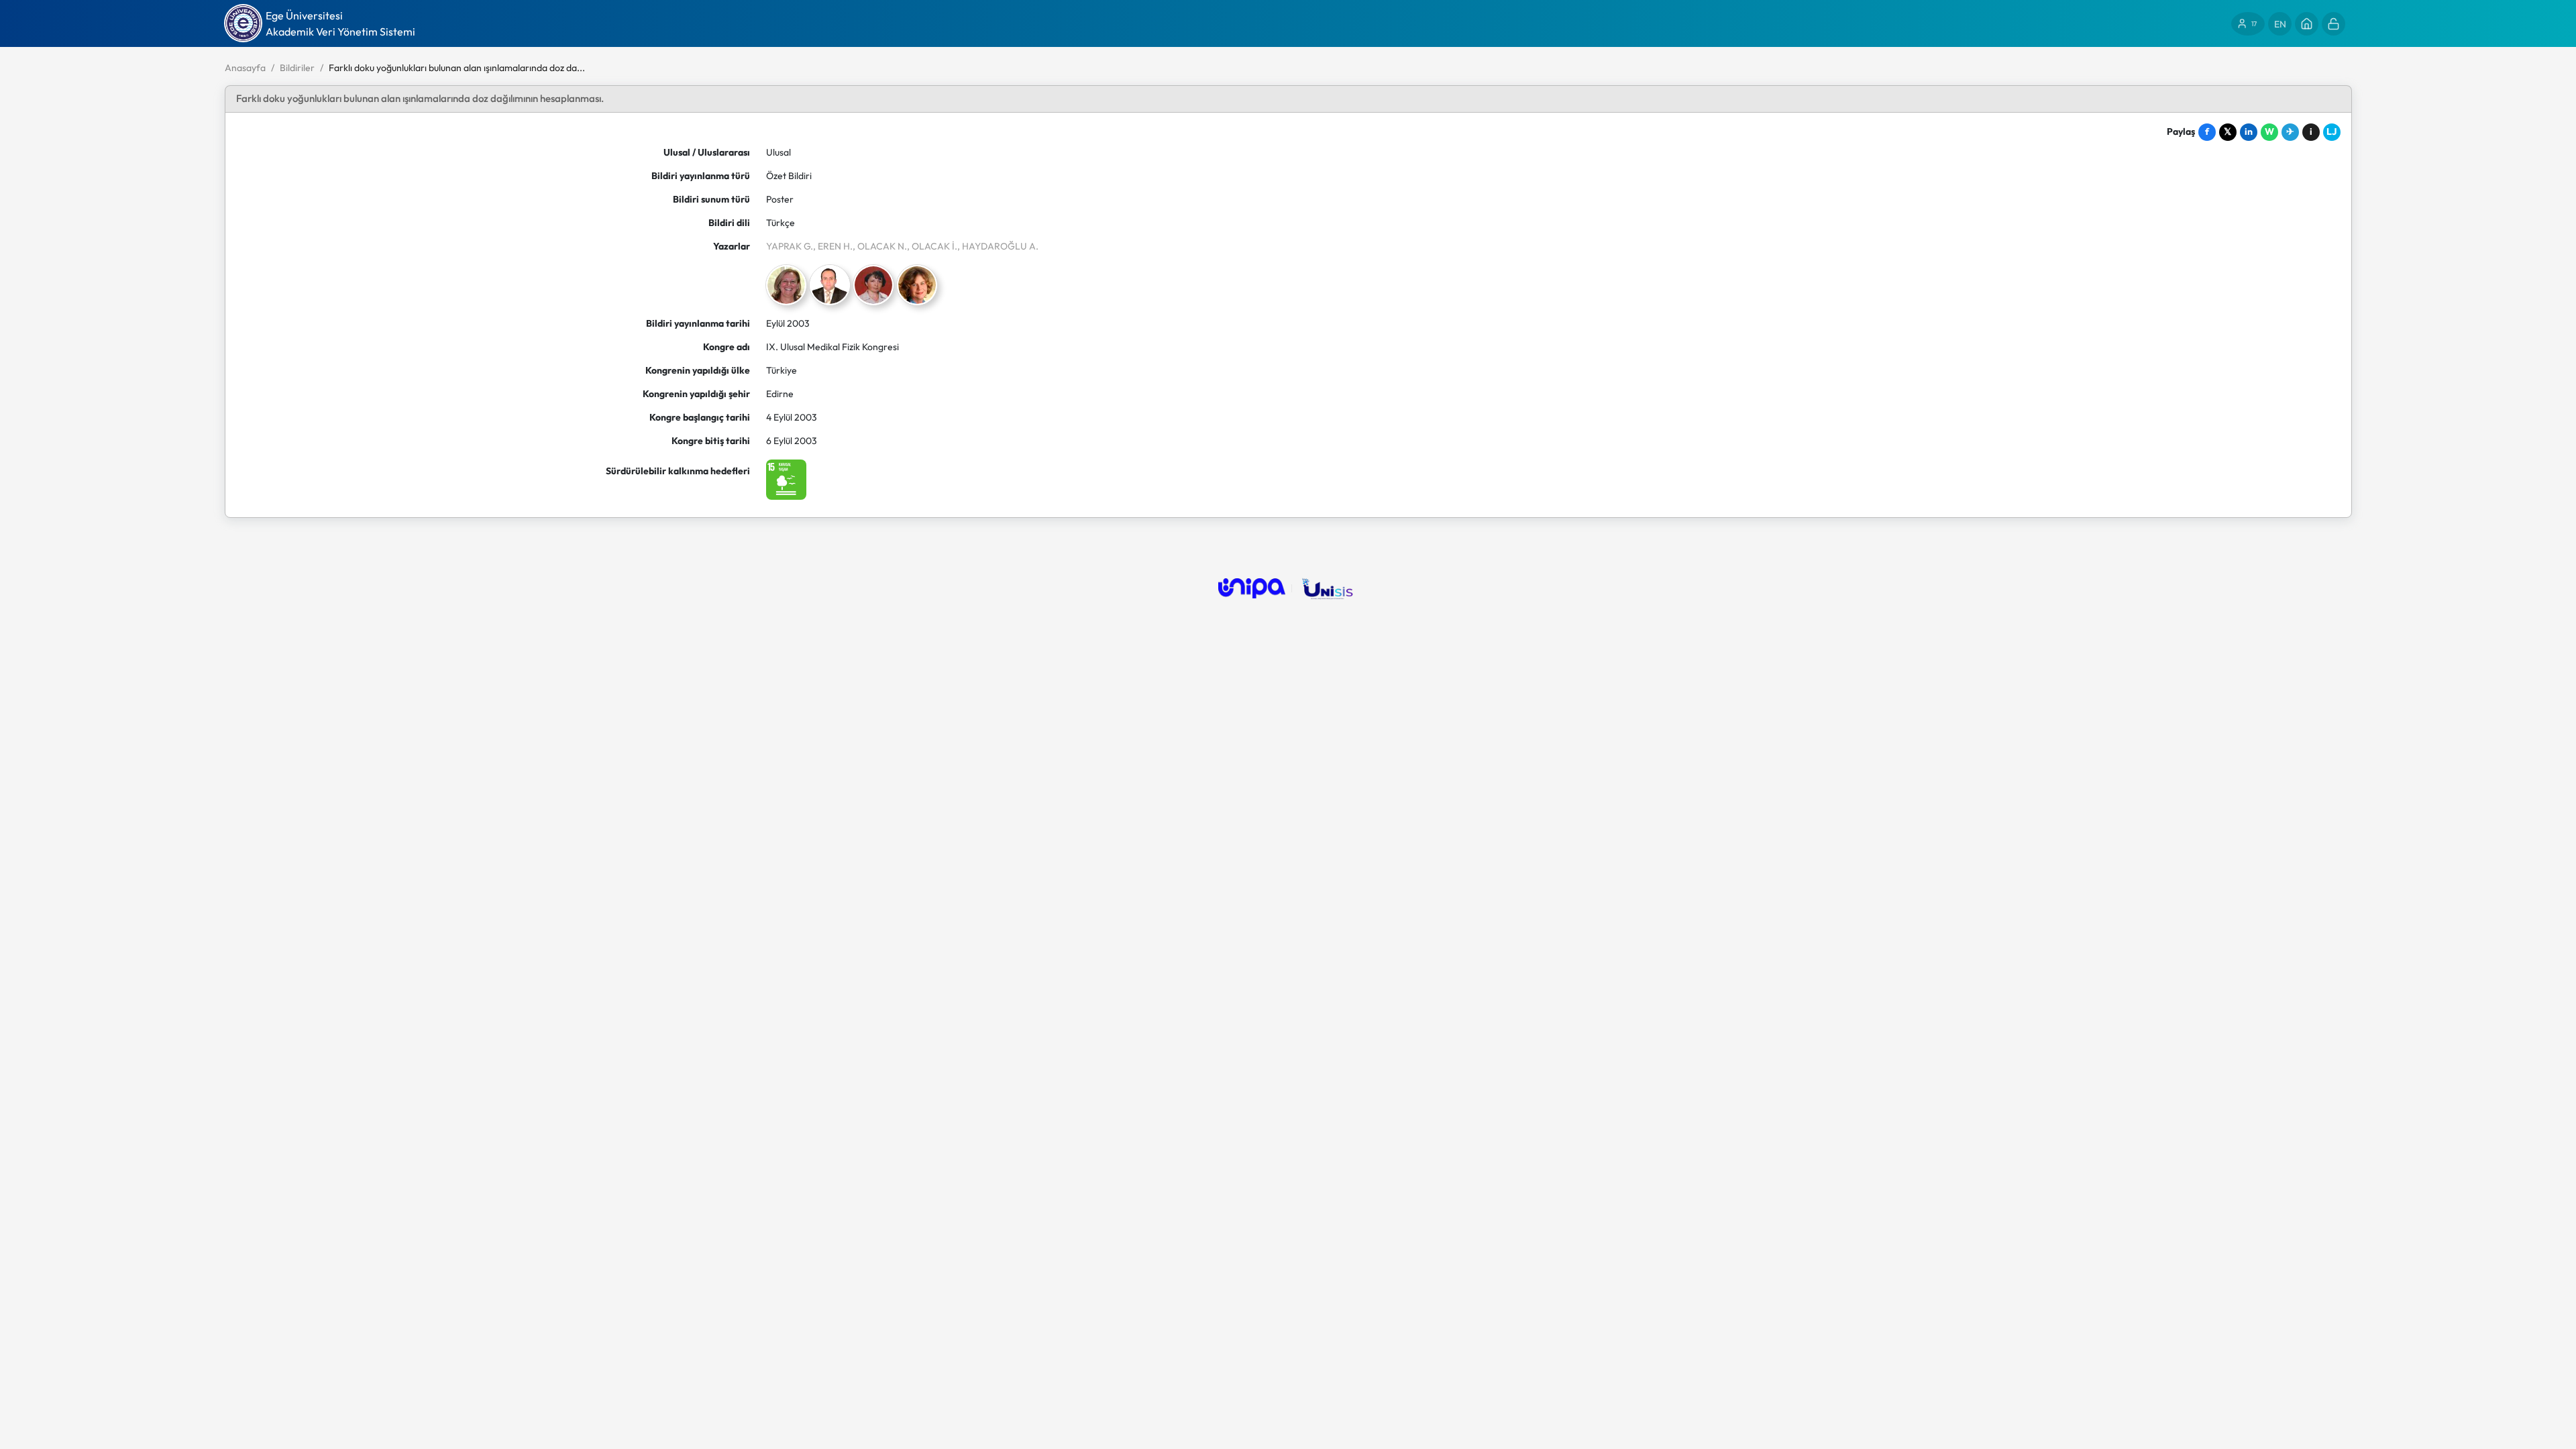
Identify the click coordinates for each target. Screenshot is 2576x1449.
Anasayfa (245, 68)
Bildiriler (297, 68)
